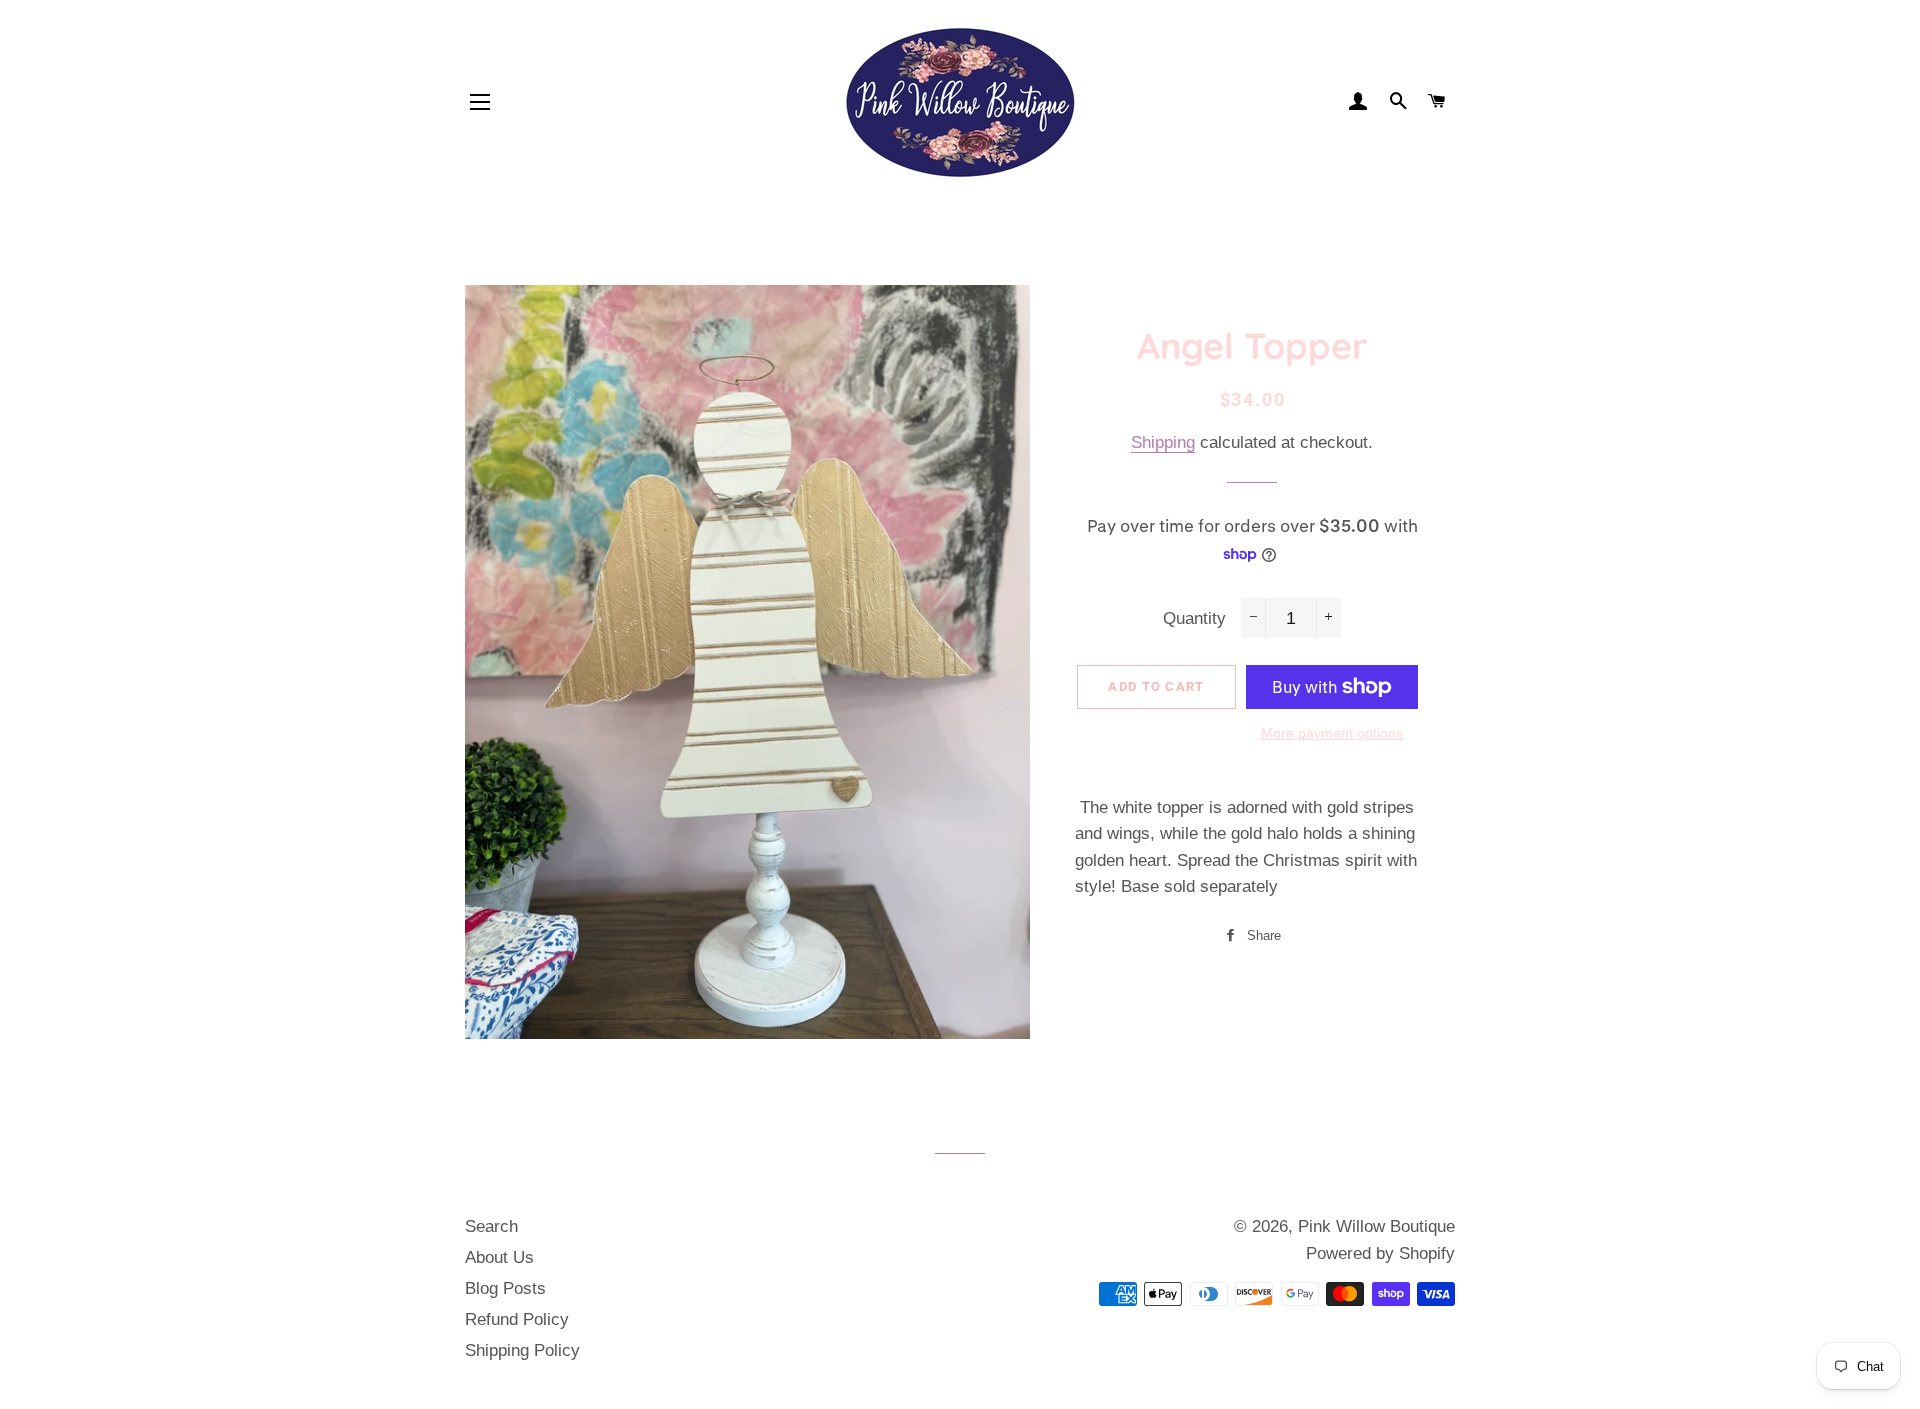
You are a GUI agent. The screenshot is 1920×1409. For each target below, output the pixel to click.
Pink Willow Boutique (1376, 1226)
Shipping (1163, 442)
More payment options (1332, 733)
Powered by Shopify (1380, 1253)
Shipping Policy (522, 1350)
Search (491, 1226)
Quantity (1194, 618)
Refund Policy (517, 1319)
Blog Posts (505, 1288)
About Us (499, 1257)
